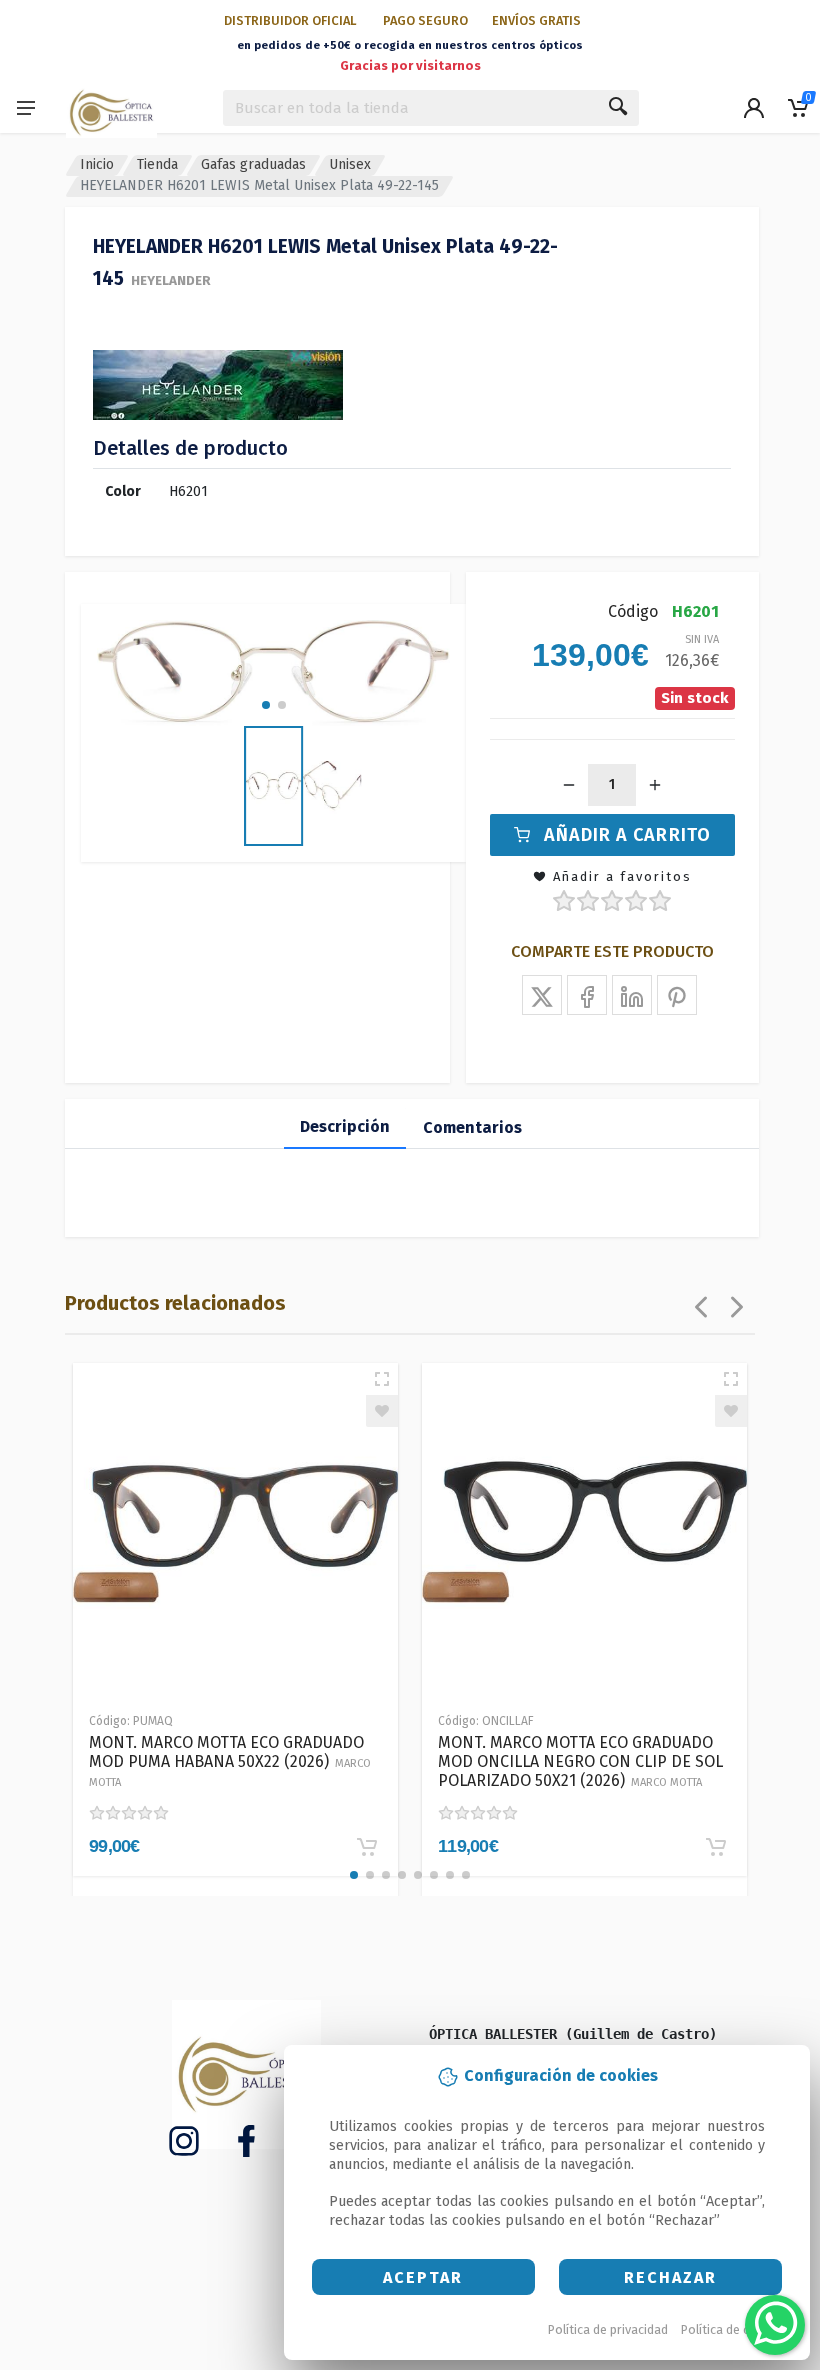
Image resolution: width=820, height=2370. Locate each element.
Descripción (345, 1126)
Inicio (97, 164)
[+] (655, 785)
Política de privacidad (608, 2329)
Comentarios (472, 1127)
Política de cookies (734, 2329)
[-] (569, 785)
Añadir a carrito (627, 835)
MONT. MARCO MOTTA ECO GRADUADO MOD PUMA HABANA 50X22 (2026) (230, 1761)
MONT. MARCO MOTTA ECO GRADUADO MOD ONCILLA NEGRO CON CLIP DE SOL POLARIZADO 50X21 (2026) (580, 1761)
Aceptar (423, 2277)
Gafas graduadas (253, 164)
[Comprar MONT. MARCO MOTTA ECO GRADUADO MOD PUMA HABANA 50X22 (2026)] (367, 1847)
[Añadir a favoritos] (382, 1411)
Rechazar (670, 2277)
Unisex (350, 164)
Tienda (157, 164)
